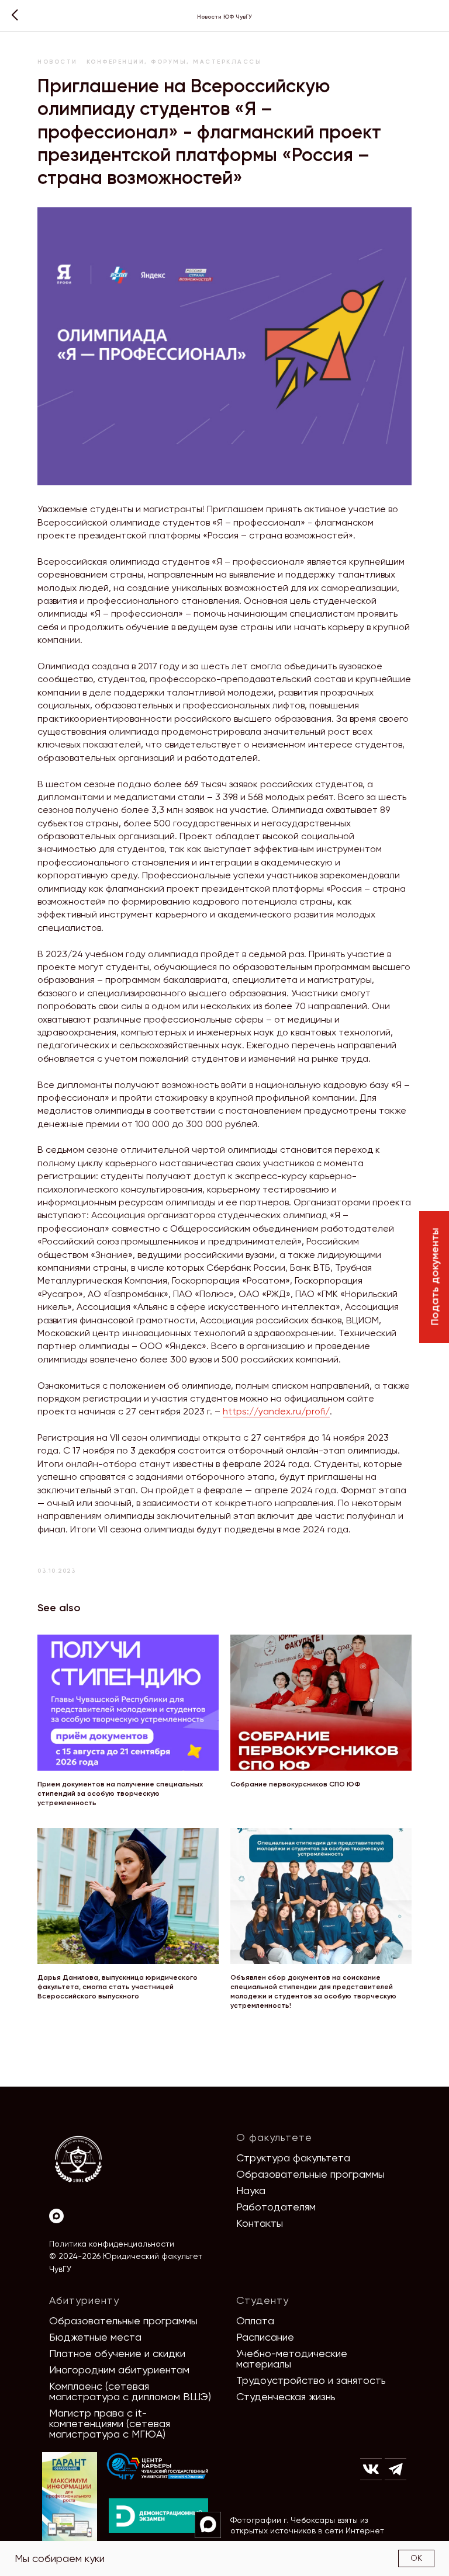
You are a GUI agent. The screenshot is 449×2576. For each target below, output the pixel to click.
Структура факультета (293, 2158)
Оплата (255, 2321)
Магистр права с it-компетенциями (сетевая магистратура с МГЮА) (110, 2423)
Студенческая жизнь (286, 2396)
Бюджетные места (95, 2337)
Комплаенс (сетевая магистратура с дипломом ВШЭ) (130, 2391)
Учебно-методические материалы (292, 2358)
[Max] (56, 2216)
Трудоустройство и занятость (311, 2380)
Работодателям (276, 2207)
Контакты (260, 2223)
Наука (251, 2190)
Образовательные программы (310, 2174)
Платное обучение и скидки (117, 2353)
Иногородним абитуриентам (119, 2370)
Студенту (263, 2300)
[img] (158, 2467)
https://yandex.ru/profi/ (276, 1411)
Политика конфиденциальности (112, 2244)
